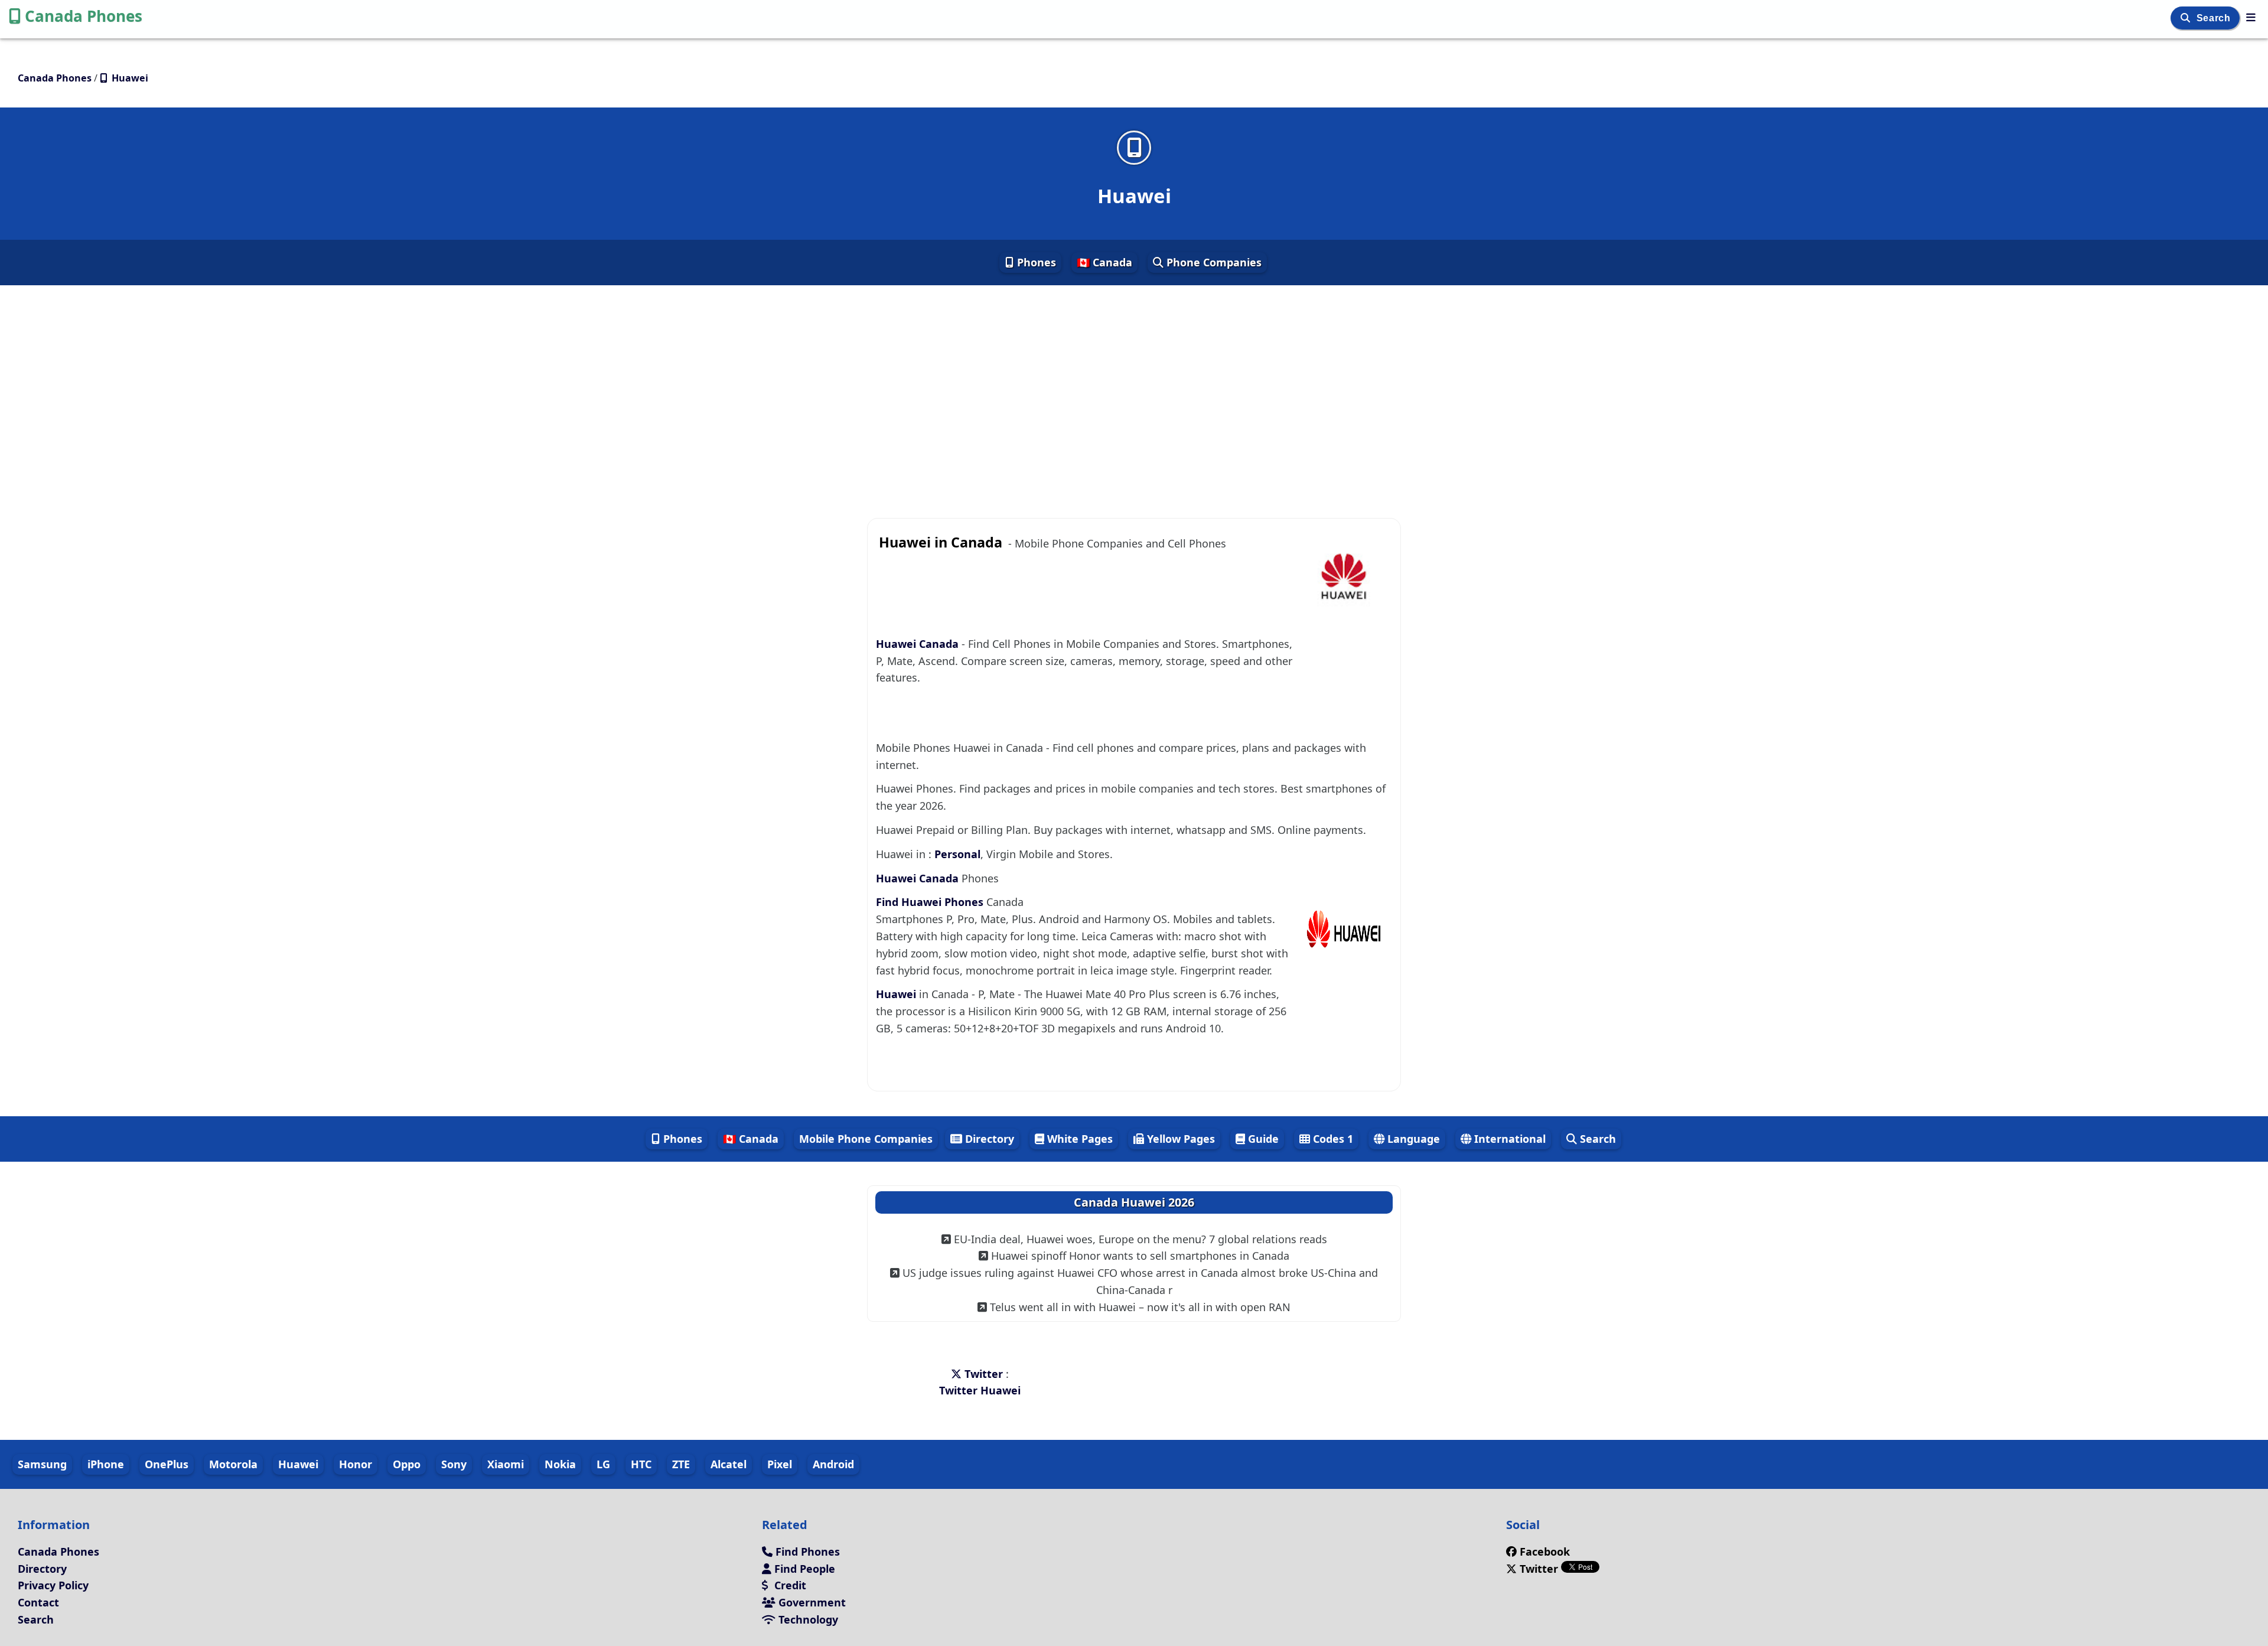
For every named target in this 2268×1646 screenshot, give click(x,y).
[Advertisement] (1134, 391)
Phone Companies (1213, 262)
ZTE (681, 1464)
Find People (803, 1569)
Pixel (780, 1464)
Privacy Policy (53, 1585)
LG (603, 1464)
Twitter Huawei (980, 1390)
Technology (807, 1619)
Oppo (407, 1464)
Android (833, 1464)
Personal (957, 854)
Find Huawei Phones (931, 902)
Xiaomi (506, 1464)
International (1508, 1139)
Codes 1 (1332, 1139)
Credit (789, 1585)
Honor (356, 1464)
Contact (38, 1602)
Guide (1262, 1139)
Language (1412, 1139)
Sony (454, 1464)
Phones (1035, 262)
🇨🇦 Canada (1104, 262)
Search (2215, 18)
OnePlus (167, 1464)
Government (811, 1602)
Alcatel (729, 1464)
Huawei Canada (919, 644)
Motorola (233, 1464)
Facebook (1545, 1552)
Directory (988, 1139)
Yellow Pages (1179, 1139)
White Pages (1078, 1139)
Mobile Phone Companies (866, 1139)
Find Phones (806, 1552)
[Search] (2187, 18)
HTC (641, 1464)
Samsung (42, 1464)
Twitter (984, 1374)
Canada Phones (84, 16)
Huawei (897, 994)
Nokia (560, 1464)
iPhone (106, 1464)
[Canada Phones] (2251, 17)
